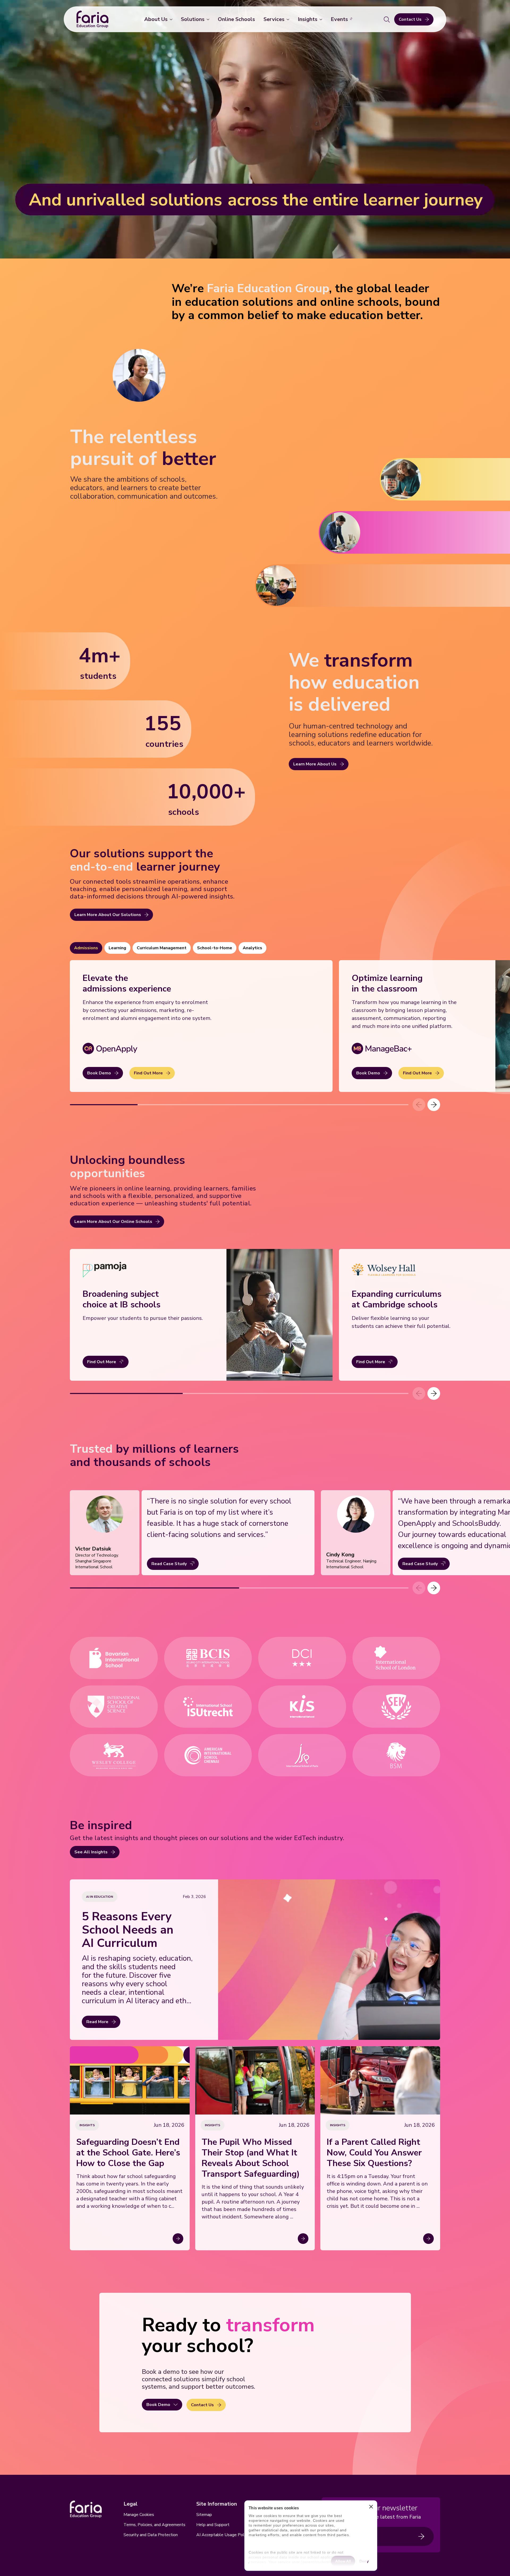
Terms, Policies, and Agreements (154, 2525)
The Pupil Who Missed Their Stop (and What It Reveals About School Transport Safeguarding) (251, 2158)
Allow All (343, 2561)
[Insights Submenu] (322, 19)
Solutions (193, 19)
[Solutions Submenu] (209, 19)
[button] (434, 1105)
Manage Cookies (139, 2515)
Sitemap (204, 2515)
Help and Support (213, 2525)
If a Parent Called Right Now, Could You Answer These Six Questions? (374, 2153)
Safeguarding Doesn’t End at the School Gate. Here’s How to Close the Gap (128, 2153)
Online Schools (236, 19)
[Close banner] (371, 2508)
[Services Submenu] (289, 19)
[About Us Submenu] (172, 19)
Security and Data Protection (151, 2535)
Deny (364, 2561)
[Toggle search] (387, 19)
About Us (156, 19)
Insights (308, 19)
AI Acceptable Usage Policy (223, 2535)
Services (274, 19)
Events (339, 19)
